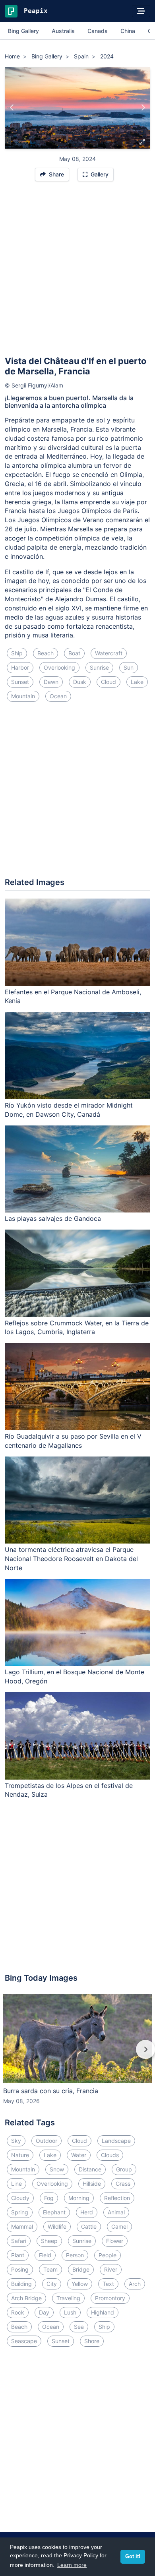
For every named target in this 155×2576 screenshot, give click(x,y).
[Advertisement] (77, 272)
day (44, 2312)
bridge (81, 2269)
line (16, 2184)
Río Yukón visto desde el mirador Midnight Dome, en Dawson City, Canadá (69, 1110)
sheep (49, 2241)
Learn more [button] (72, 2565)
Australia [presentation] (63, 31)
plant (18, 2255)
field (45, 2255)
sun (129, 667)
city (52, 2284)
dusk (80, 682)
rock (18, 2312)
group (124, 2169)
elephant (54, 2212)
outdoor (46, 2141)
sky (16, 2141)
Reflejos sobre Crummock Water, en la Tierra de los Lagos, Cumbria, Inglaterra (77, 1328)
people (108, 2255)
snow (57, 2169)
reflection (117, 2198)
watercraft (109, 653)
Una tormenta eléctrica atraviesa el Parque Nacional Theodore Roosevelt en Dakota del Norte (71, 1559)
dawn (51, 682)
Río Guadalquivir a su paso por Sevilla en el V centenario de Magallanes (73, 1441)
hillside (92, 2184)
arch (135, 2284)
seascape (24, 2341)
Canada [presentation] (98, 31)
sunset (20, 682)
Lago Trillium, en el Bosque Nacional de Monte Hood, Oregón (75, 1676)
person (75, 2255)
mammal (22, 2226)
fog (49, 2198)
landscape (116, 2141)
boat (74, 653)
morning (79, 2198)
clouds (110, 2155)
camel (119, 2226)
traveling (68, 2298)
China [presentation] (128, 31)
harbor (20, 667)
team (50, 2269)
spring (20, 2212)
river (111, 2269)
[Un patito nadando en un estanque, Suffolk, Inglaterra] (12, 108)
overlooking (59, 667)
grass (123, 2184)
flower (115, 2241)
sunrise (99, 667)
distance (90, 2169)
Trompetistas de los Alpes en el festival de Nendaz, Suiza (69, 1790)
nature (20, 2155)
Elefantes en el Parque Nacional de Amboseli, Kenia (73, 997)
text (108, 2284)
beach (46, 653)
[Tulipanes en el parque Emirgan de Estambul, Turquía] (143, 108)
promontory (110, 2298)
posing (20, 2269)
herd (87, 2212)
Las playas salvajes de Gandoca (53, 1218)
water (79, 2155)
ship (17, 653)
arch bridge (26, 2298)
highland (103, 2312)
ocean (58, 696)
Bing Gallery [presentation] (23, 31)
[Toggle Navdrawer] (141, 11)
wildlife (57, 2226)
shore (92, 2341)
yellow (80, 2284)
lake (137, 682)
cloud (108, 682)
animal (116, 2212)
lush (70, 2312)
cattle (89, 2226)
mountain (23, 696)
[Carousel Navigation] (77, 2055)
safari (19, 2241)
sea (79, 2327)
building (21, 2284)
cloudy (20, 2198)
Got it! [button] (133, 2557)
